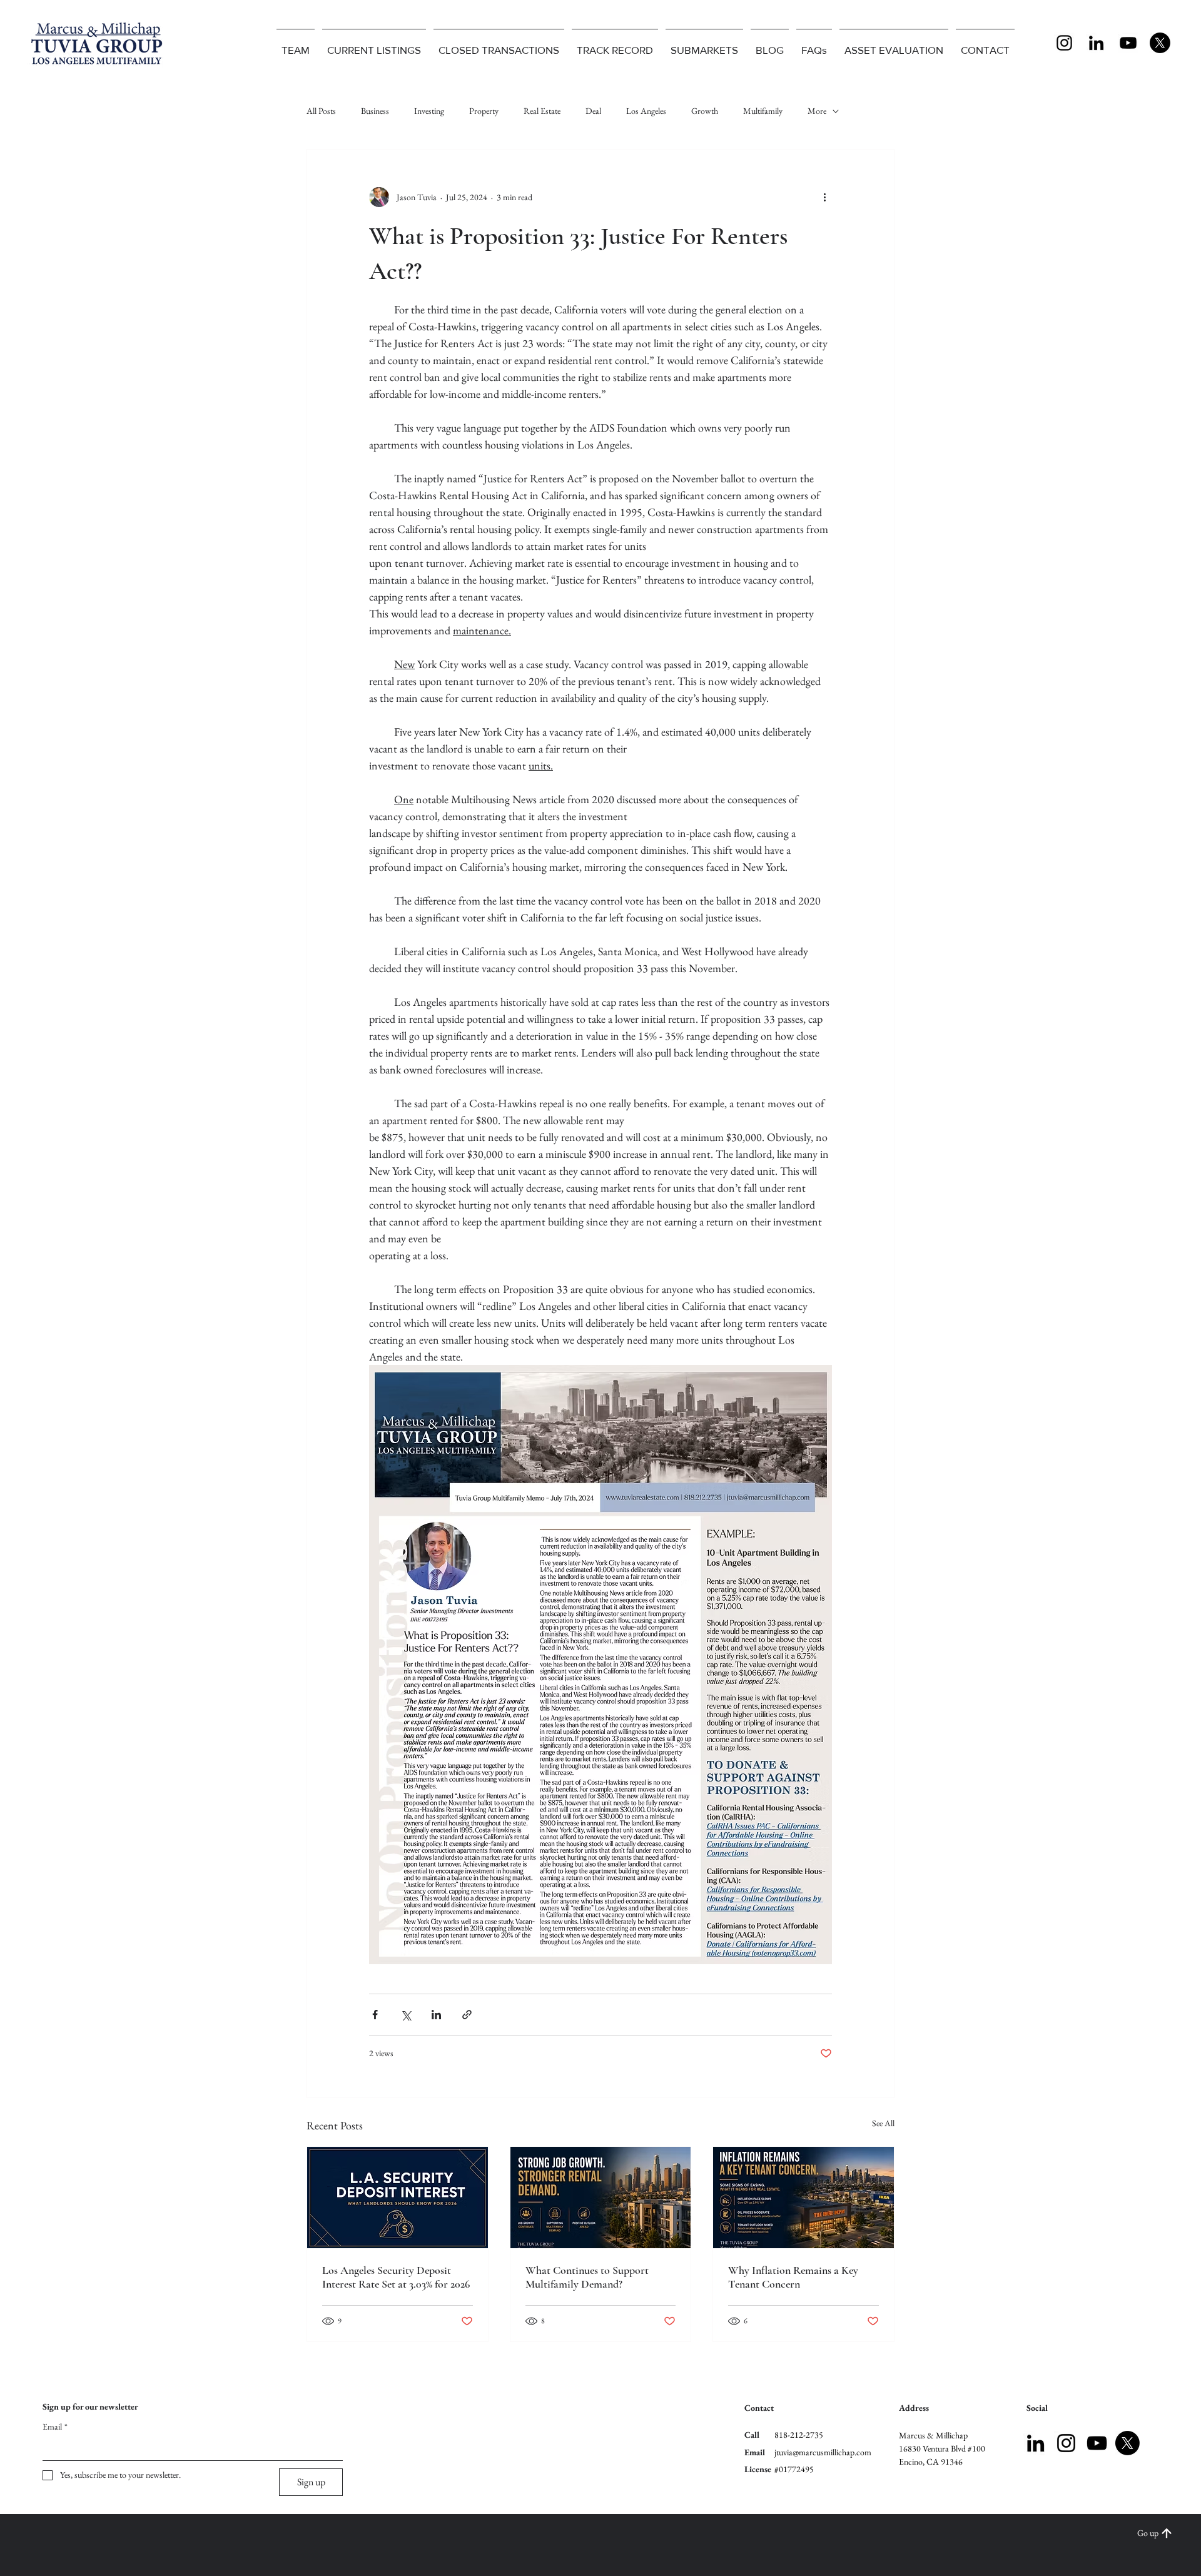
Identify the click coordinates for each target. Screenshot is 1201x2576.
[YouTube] (1128, 43)
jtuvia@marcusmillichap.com (823, 2452)
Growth (705, 111)
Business (375, 111)
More (817, 111)
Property (484, 111)
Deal (593, 111)
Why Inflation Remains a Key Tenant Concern (793, 2277)
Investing (429, 111)
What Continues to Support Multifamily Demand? (587, 2277)
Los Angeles (646, 111)
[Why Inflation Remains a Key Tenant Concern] (803, 2198)
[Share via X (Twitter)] (406, 2015)
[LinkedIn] (1096, 43)
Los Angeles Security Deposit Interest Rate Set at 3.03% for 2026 (396, 2277)
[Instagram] (1064, 43)
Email (55, 2426)
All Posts (321, 111)
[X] (1160, 43)
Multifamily (763, 111)
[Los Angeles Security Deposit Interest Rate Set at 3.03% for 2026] (398, 2198)
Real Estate (542, 111)
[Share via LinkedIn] (436, 2015)
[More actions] (824, 197)
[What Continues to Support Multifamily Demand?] (601, 2198)
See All (883, 2123)
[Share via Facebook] (375, 2015)
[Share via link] (467, 2015)
